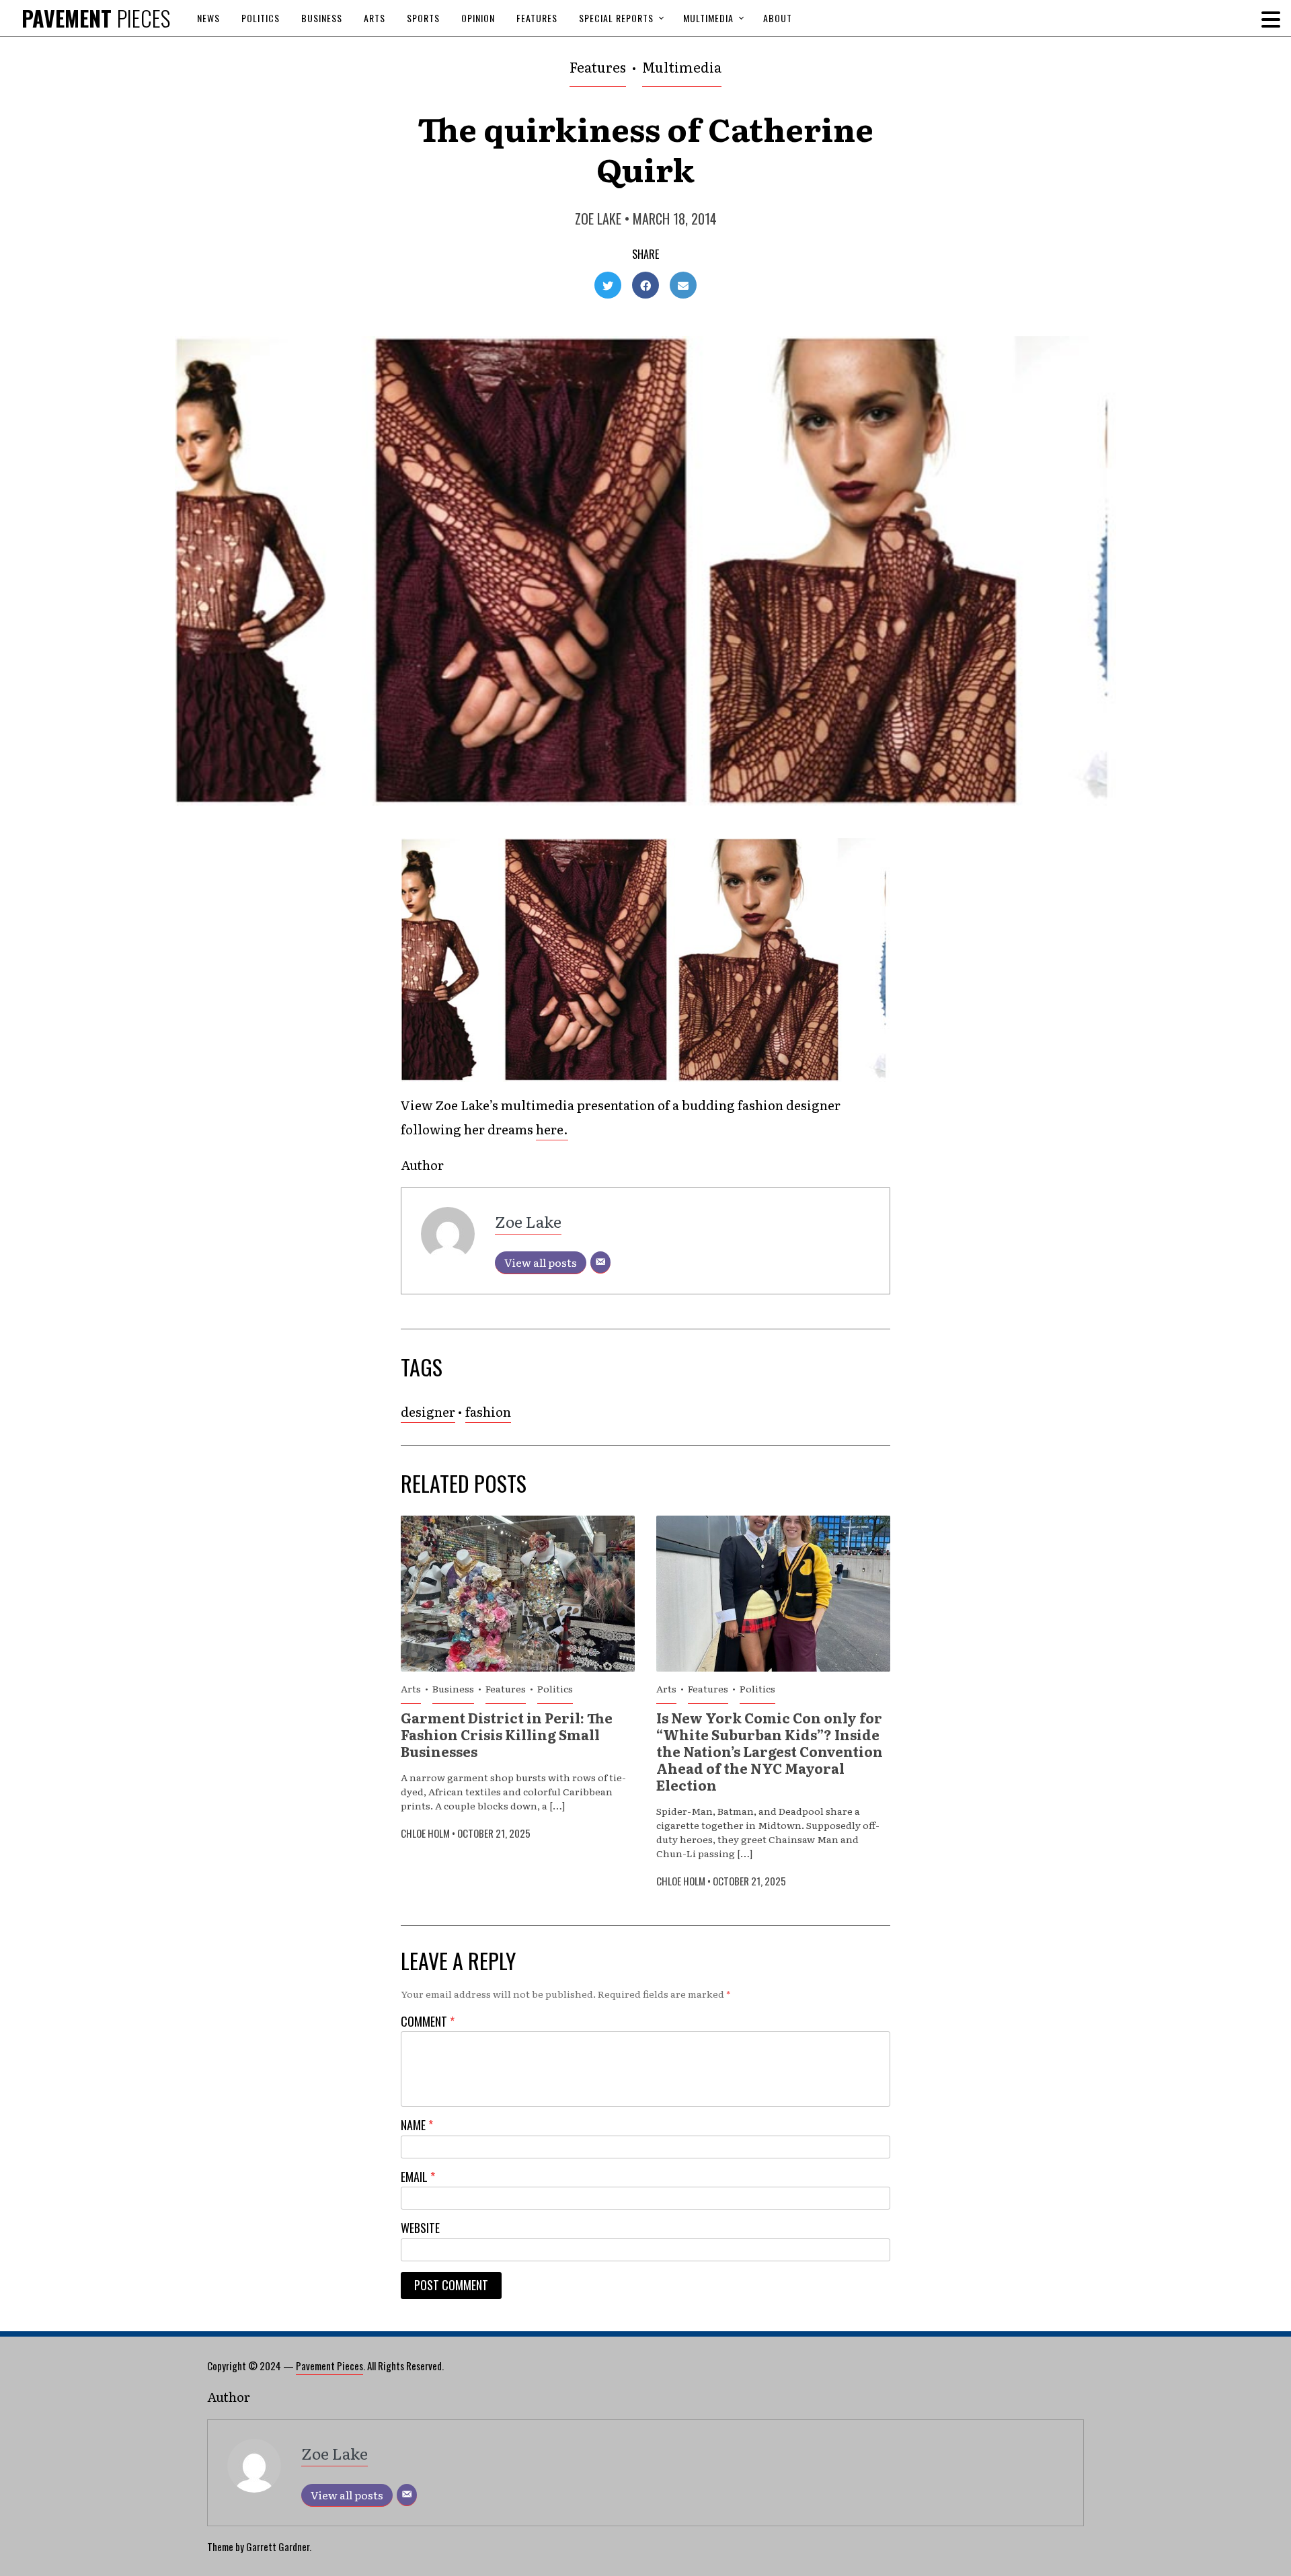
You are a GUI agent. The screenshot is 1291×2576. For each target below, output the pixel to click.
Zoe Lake (598, 219)
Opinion (478, 18)
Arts (375, 18)
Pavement (96, 18)
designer (428, 1411)
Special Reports (616, 18)
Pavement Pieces (329, 2366)
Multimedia (708, 18)
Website (420, 2228)
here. (552, 1129)
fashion (488, 1411)
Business (322, 18)
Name (417, 2125)
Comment (428, 2022)
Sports (423, 18)
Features (537, 18)
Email (418, 2177)
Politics (261, 18)
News (208, 18)
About (778, 18)
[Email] (600, 1262)
